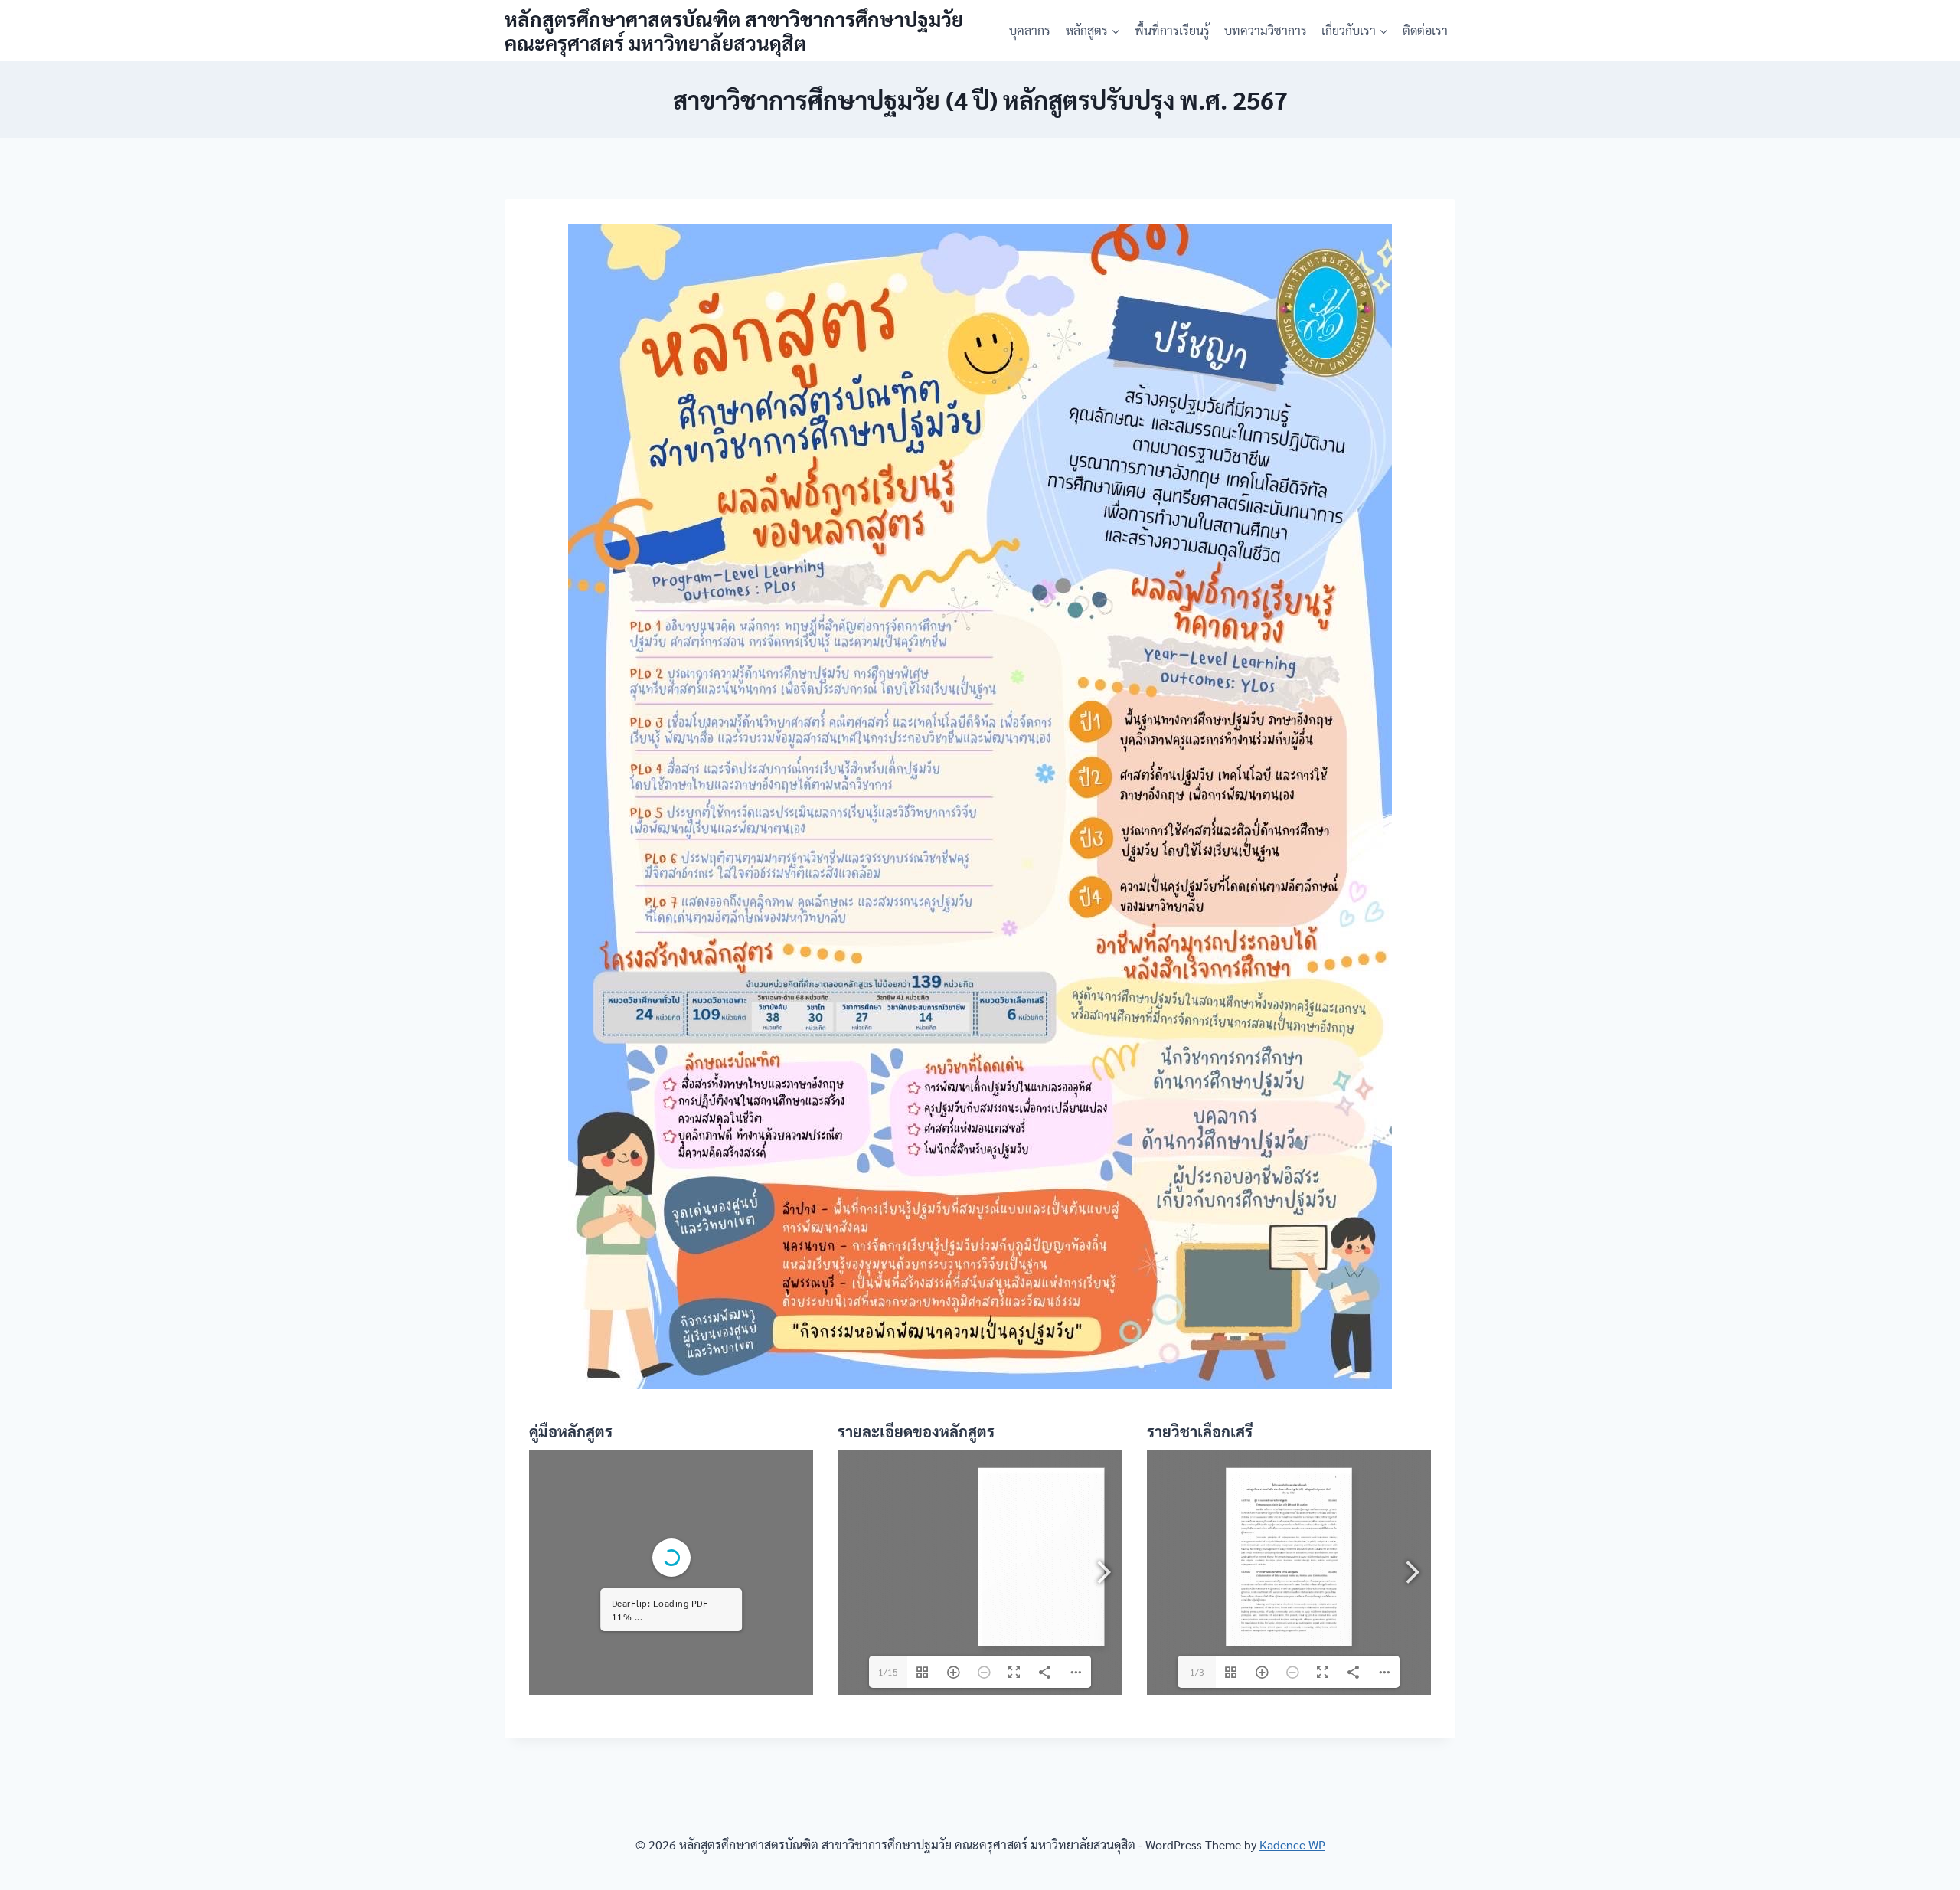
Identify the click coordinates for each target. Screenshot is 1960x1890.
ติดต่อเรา (1425, 30)
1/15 (888, 1672)
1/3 (1197, 1672)
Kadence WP (1292, 1844)
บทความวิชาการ (1266, 30)
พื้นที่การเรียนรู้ (1172, 30)
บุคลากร (1030, 30)
